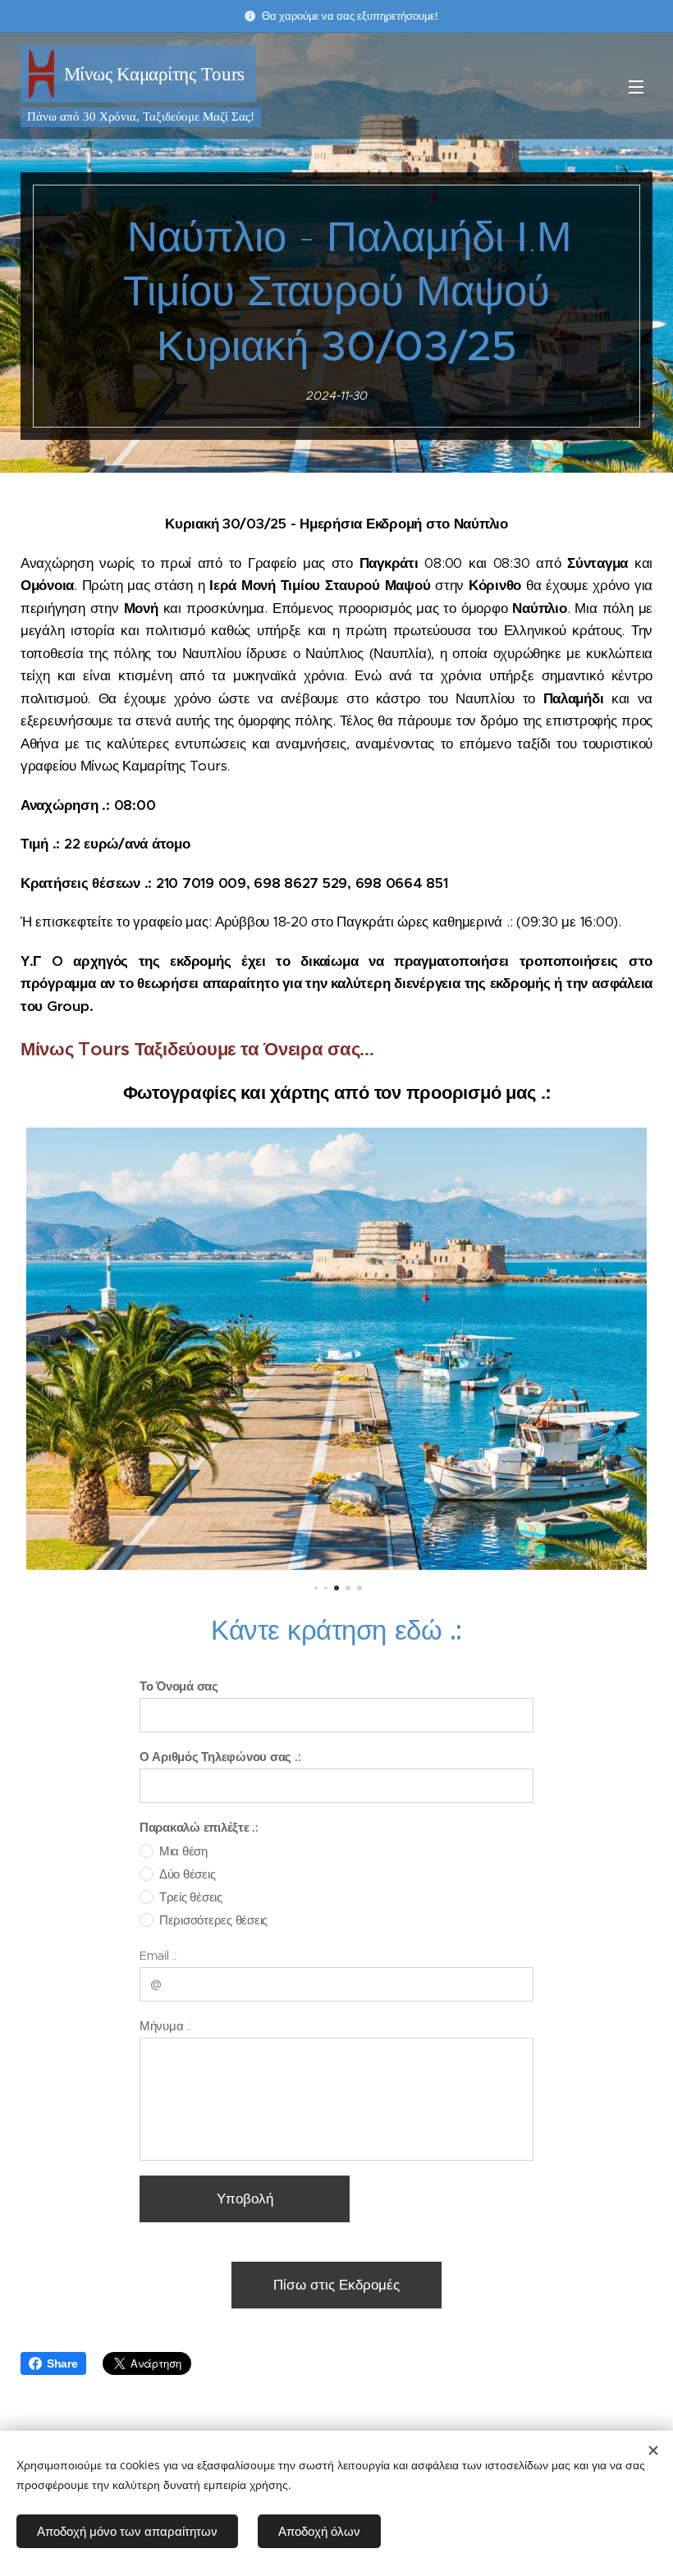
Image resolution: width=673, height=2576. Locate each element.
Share (62, 2363)
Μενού (636, 86)
